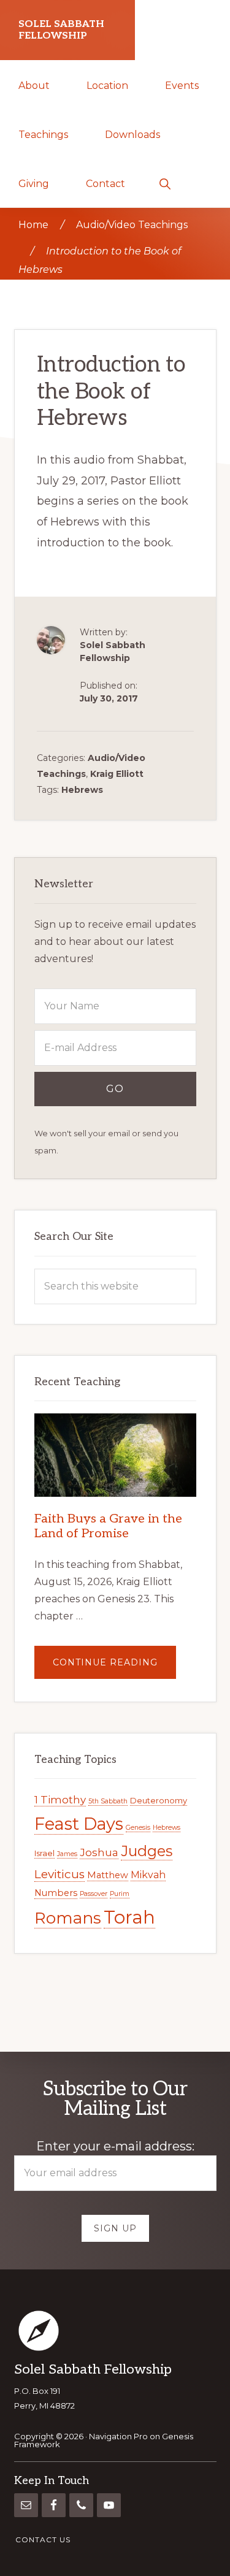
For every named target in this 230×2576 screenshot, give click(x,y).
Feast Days (79, 1824)
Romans (68, 1918)
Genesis (138, 1828)
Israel (44, 1853)
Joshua (99, 1852)
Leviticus (59, 1874)
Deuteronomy (159, 1800)
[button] (165, 183)
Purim (120, 1894)
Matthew (108, 1875)
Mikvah (148, 1875)
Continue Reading (114, 1668)
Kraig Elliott (117, 774)
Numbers (56, 1893)
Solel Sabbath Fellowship (61, 30)
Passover (94, 1894)
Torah (129, 1917)
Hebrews (82, 790)
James (67, 1854)
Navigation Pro (118, 2436)
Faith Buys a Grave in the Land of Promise (108, 1526)
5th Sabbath (108, 1801)
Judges (147, 1851)
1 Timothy (60, 1800)
